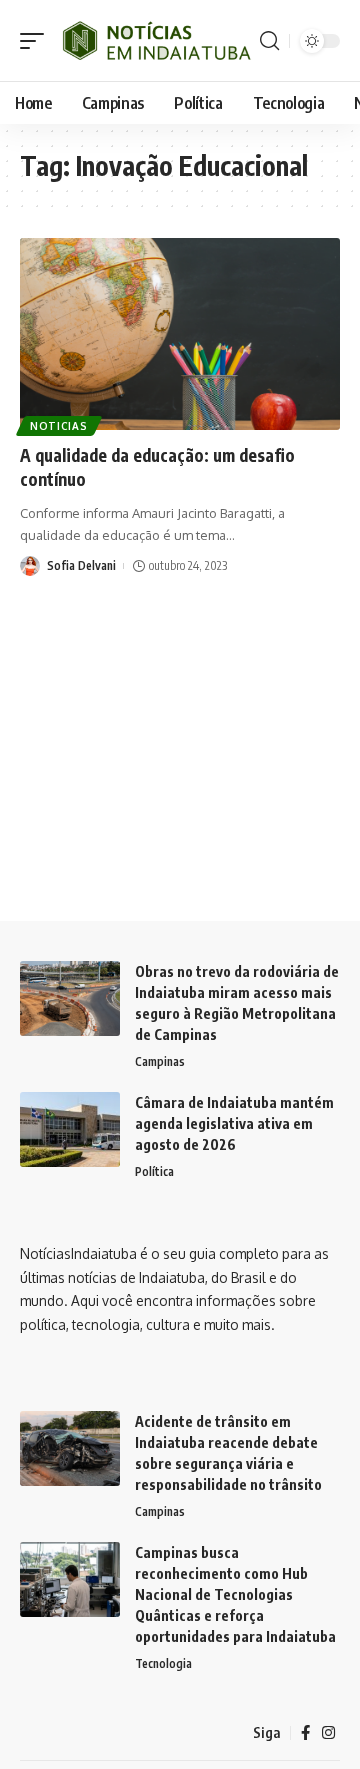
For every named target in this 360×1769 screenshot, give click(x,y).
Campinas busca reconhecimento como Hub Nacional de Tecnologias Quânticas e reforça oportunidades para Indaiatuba (235, 1594)
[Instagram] (328, 1733)
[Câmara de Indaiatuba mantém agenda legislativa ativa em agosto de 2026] (70, 1129)
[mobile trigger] (37, 40)
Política (154, 1171)
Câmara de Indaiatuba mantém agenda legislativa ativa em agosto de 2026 (234, 1123)
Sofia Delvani (81, 565)
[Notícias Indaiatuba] (154, 40)
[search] (269, 41)
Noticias (59, 426)
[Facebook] (305, 1733)
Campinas (160, 1061)
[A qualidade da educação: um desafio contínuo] (180, 334)
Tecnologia (163, 1663)
